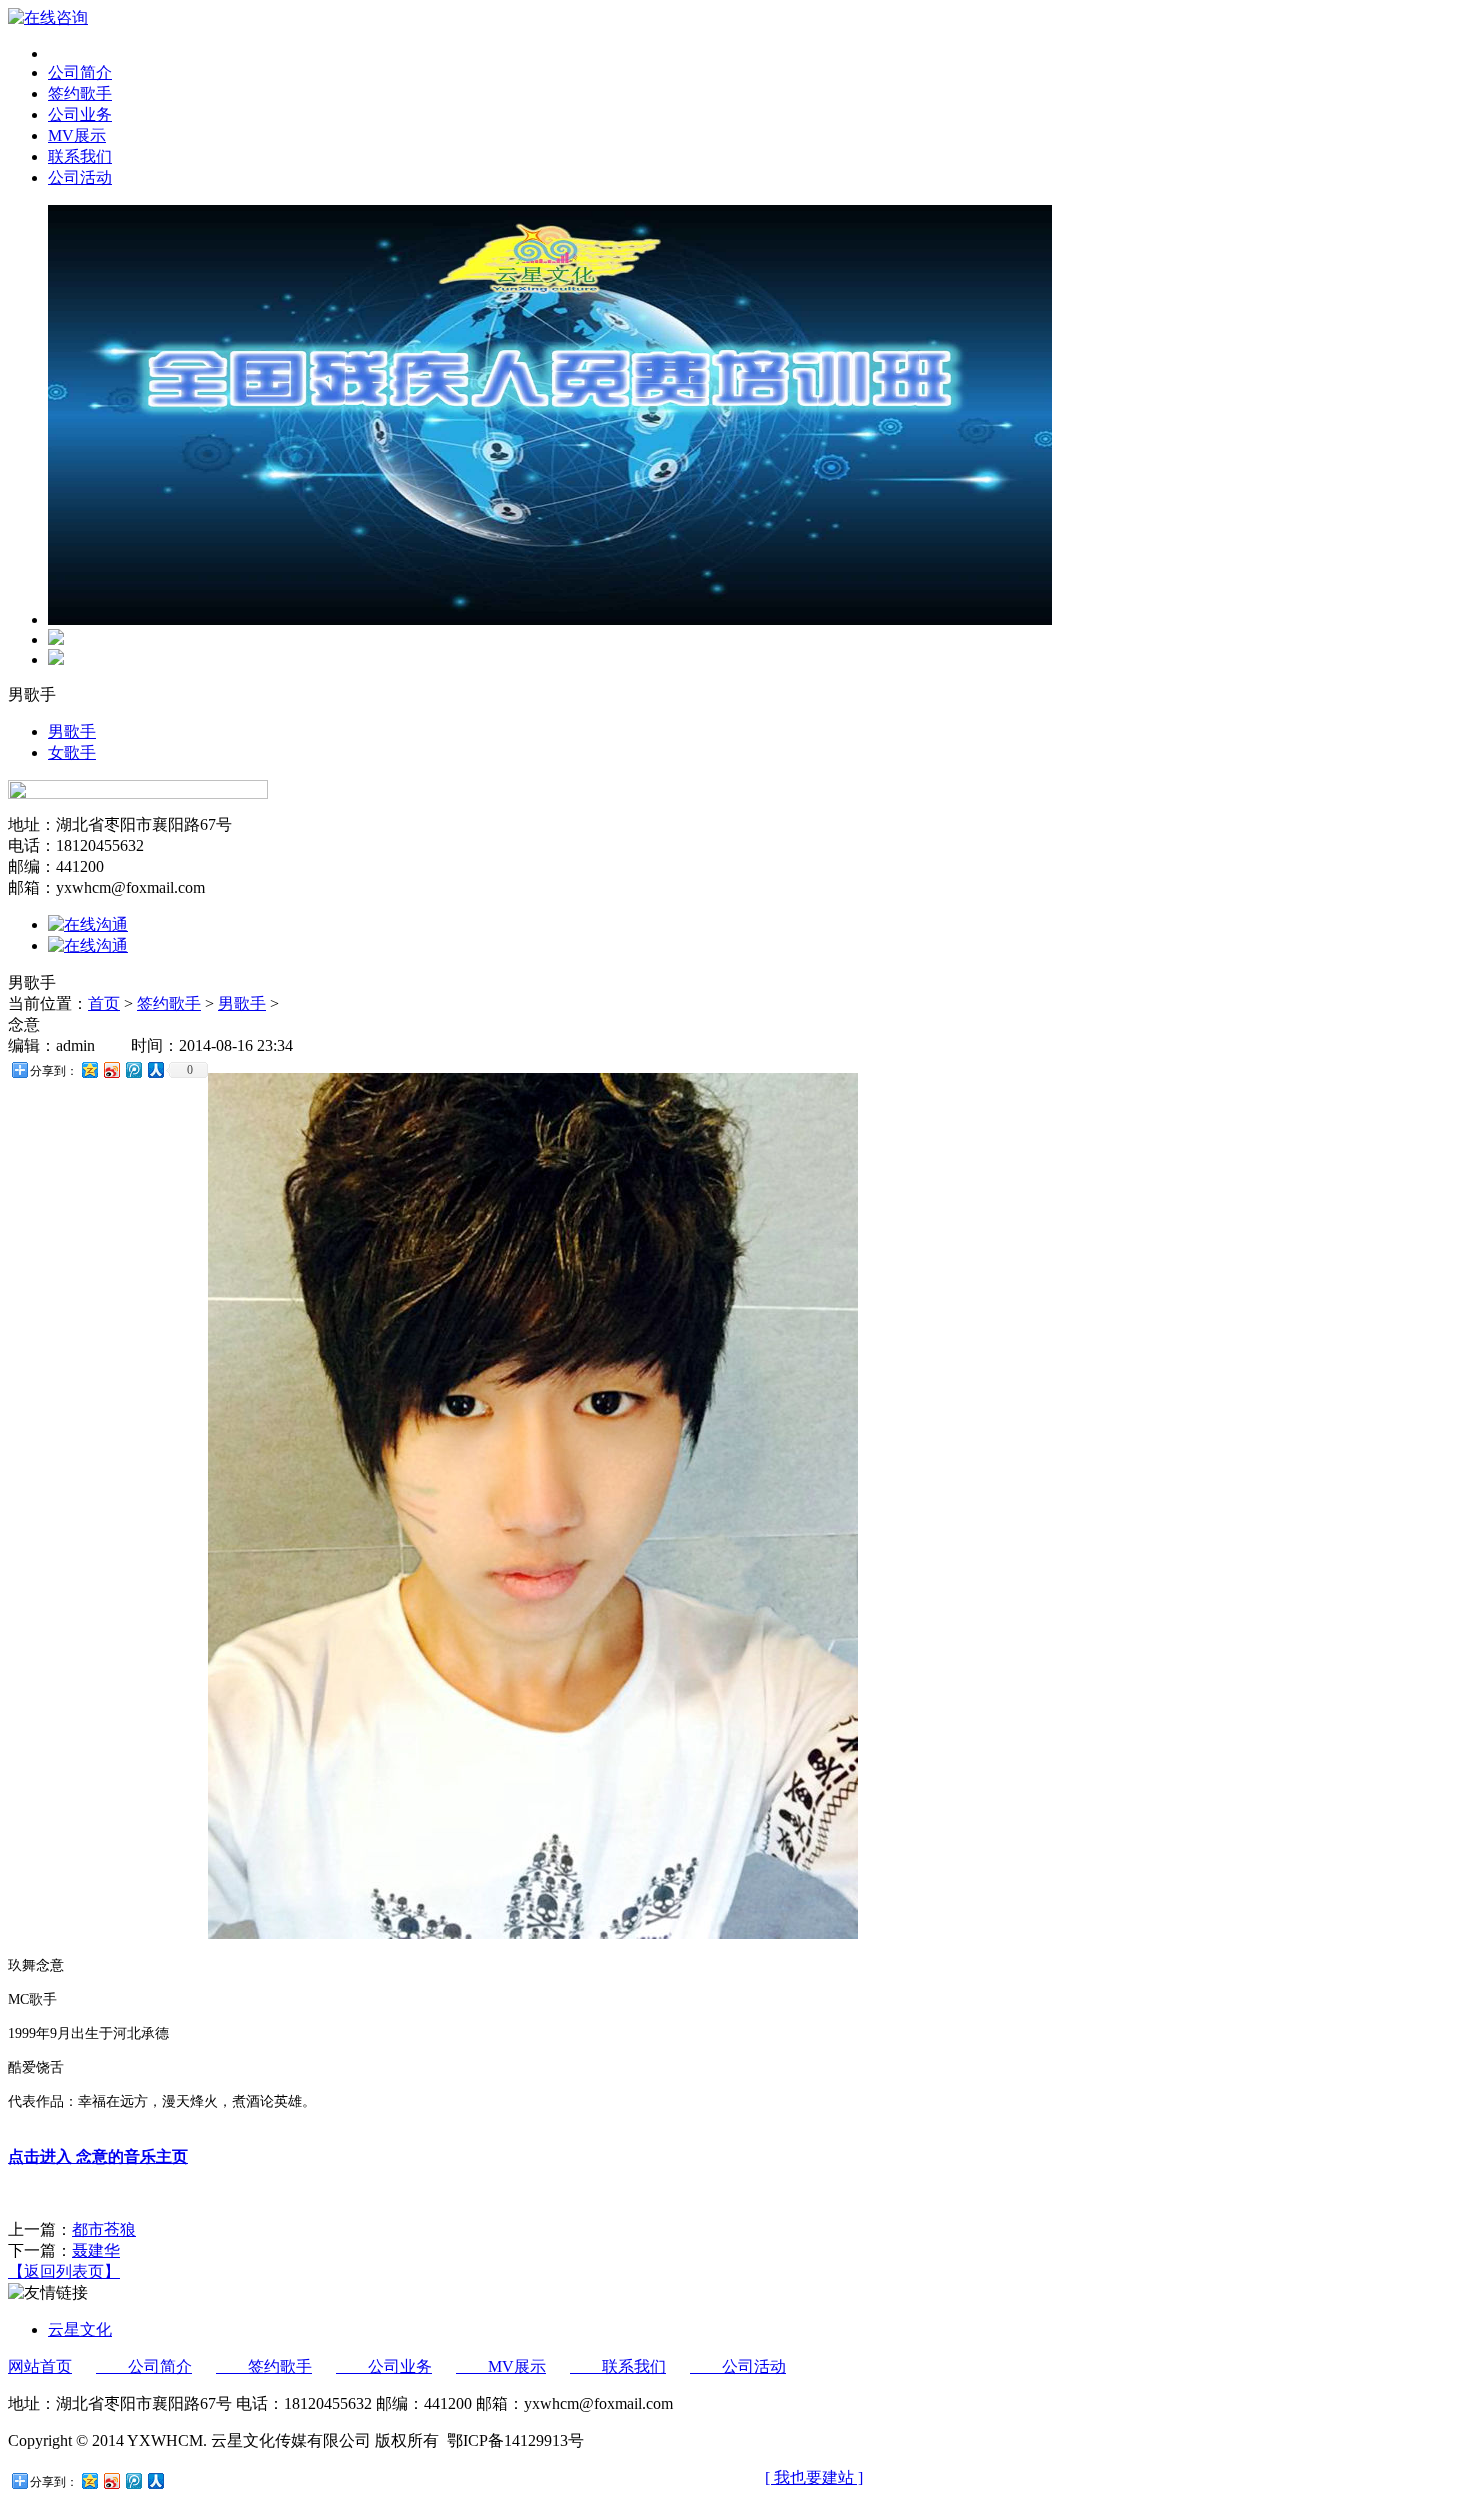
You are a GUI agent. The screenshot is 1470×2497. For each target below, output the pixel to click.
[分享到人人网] (155, 1069)
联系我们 (618, 2366)
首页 (104, 1003)
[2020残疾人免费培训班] (550, 619)
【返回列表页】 (64, 2271)
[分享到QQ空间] (89, 1069)
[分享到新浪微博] (111, 1069)
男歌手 (72, 731)
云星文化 (80, 2329)
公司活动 (738, 2366)
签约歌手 (169, 1003)
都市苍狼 (104, 2229)
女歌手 (72, 752)
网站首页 (40, 2366)
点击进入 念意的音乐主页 (98, 2156)
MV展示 (501, 2366)
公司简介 (144, 2366)
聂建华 (96, 2250)
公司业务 (384, 2366)
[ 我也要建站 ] (814, 2477)
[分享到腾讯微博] (133, 1069)
